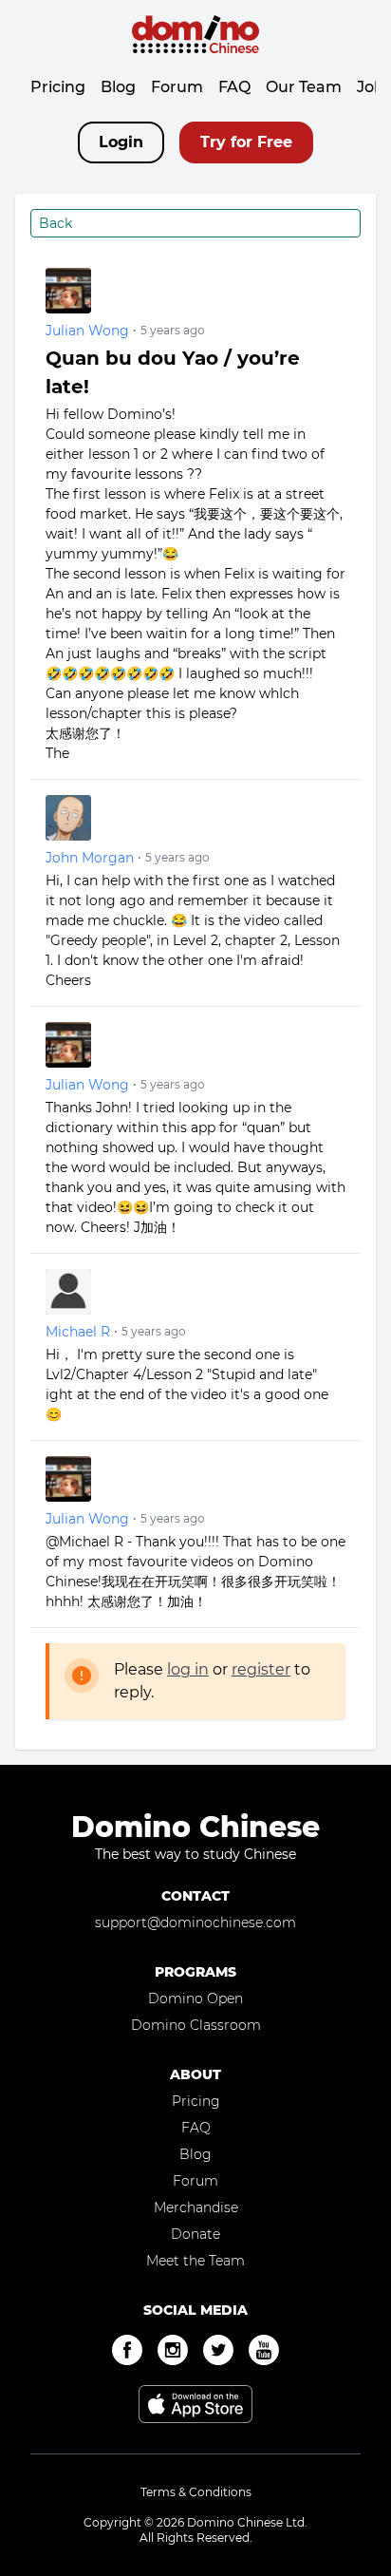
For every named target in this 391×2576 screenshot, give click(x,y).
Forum (177, 87)
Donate (195, 2234)
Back (56, 223)
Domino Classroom (196, 2025)
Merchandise (196, 2207)
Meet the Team (195, 2261)
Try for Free (246, 142)
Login (121, 142)
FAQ (234, 87)
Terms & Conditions (196, 2492)
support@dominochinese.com (195, 1923)
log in (188, 1669)
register (261, 1669)
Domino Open (195, 1998)
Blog (118, 87)
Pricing (58, 87)
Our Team (304, 87)
